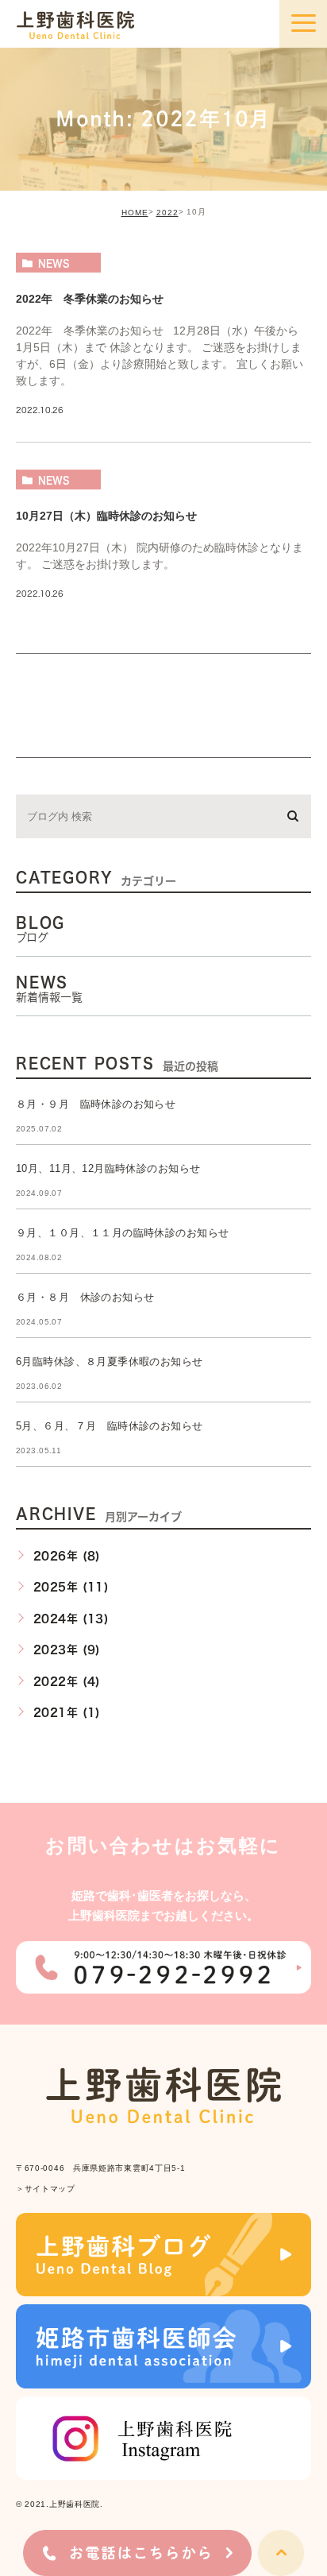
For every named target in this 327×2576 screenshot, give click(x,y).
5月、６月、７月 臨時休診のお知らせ (110, 1426)
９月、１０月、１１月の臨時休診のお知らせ (122, 1233)
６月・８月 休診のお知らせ (85, 1297)
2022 (167, 213)
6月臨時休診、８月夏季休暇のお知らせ (110, 1361)
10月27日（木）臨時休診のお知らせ (106, 516)
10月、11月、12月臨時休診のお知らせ (108, 1168)
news (54, 263)
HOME (135, 213)
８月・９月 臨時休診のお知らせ (96, 1104)
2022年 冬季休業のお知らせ (90, 298)
